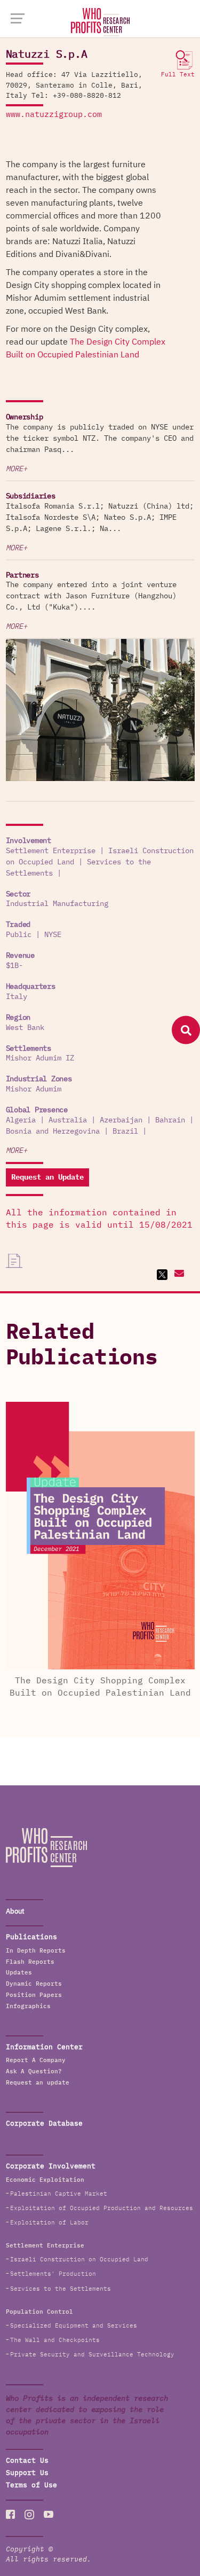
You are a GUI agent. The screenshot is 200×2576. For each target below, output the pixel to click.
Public (19, 935)
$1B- (14, 966)
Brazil (125, 1131)
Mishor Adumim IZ (40, 1058)
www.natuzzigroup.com (54, 115)
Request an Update (47, 1177)
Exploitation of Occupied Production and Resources (102, 2208)
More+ (17, 469)
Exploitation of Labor (49, 2223)
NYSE (53, 935)
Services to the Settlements (61, 2289)
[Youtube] (49, 2514)
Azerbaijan (121, 1120)
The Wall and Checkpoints (55, 2340)
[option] (100, 712)
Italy (17, 997)
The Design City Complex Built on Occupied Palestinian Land (86, 348)
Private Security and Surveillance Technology (92, 2355)
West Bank (25, 1028)
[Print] (14, 1261)
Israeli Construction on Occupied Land (79, 2259)
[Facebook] (11, 2514)
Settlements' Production (53, 2274)
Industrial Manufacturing (57, 904)
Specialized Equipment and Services (74, 2326)
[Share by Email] (178, 1275)
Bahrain (170, 1120)
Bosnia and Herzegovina (53, 1131)
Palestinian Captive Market (59, 2194)
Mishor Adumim (34, 1089)
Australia (68, 1120)
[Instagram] (29, 2514)
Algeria (21, 1120)
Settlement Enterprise (51, 851)
